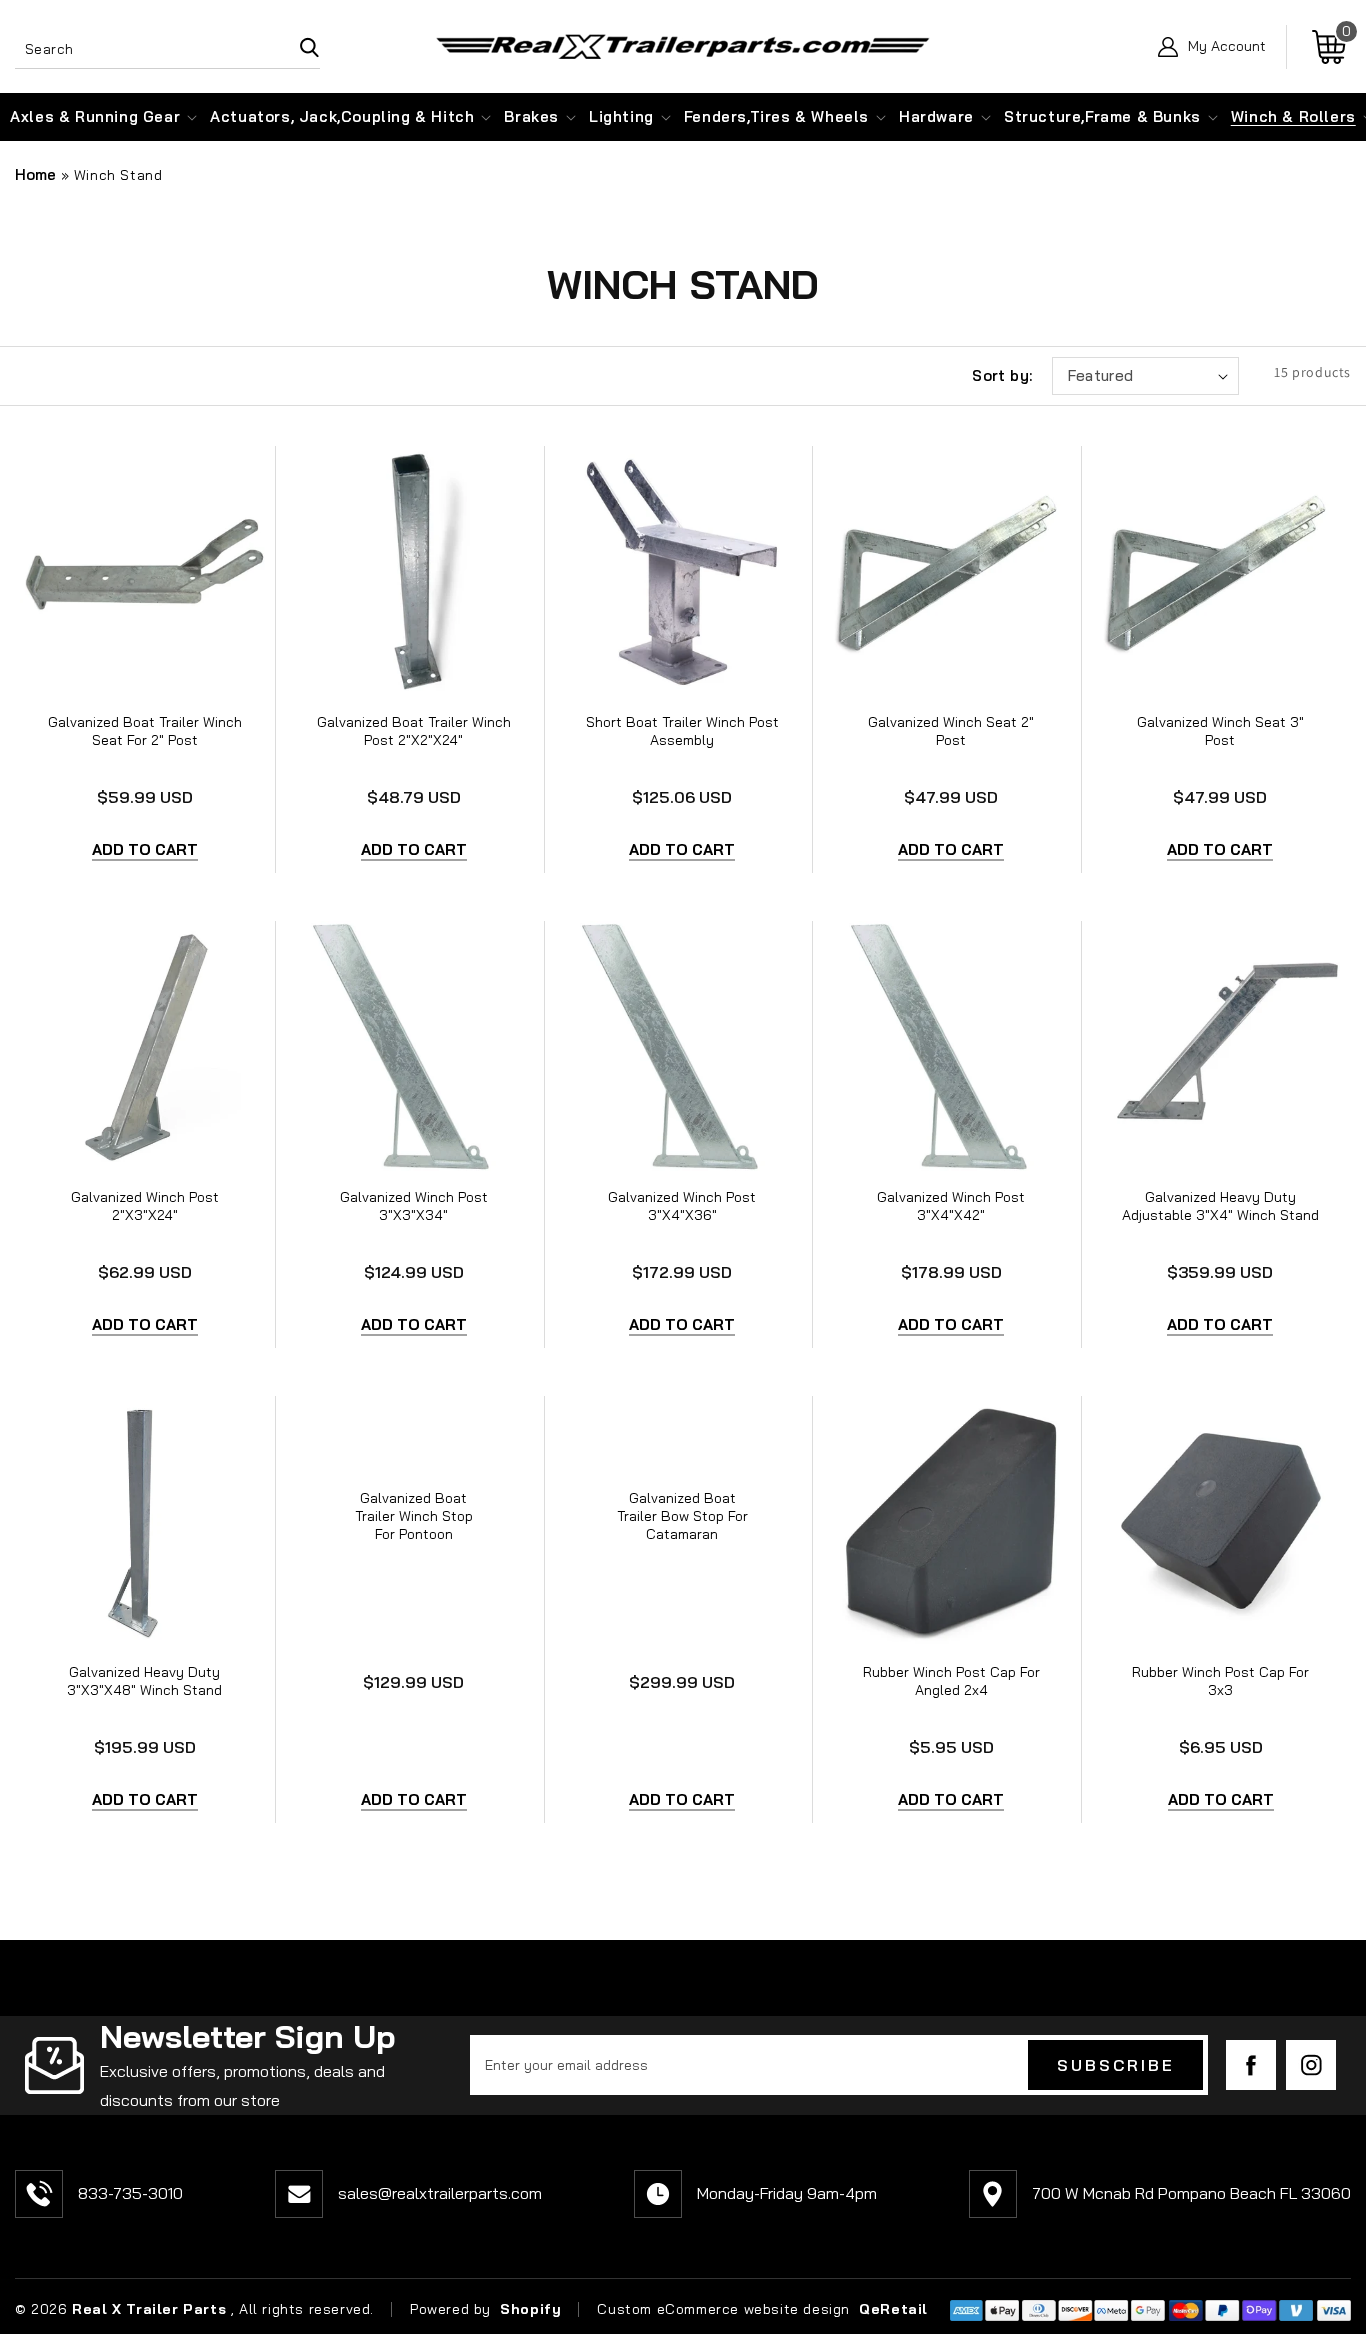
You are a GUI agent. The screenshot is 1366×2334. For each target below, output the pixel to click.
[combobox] (167, 46)
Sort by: (1002, 375)
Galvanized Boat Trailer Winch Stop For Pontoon (414, 1516)
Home (35, 174)
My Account (1227, 46)
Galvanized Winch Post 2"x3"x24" (145, 1206)
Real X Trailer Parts (149, 2309)
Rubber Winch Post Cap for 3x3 (1220, 1681)
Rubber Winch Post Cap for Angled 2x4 (951, 1681)
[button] (95, 117)
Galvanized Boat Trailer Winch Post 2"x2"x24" (414, 731)
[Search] (297, 47)
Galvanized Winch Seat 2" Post (951, 731)
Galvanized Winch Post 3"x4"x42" (951, 1206)
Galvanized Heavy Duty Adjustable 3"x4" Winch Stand (1220, 1206)
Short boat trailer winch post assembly (682, 731)
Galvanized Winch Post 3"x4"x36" (682, 1206)
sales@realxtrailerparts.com (440, 2193)
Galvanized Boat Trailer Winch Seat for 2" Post (145, 731)
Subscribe (1116, 2065)
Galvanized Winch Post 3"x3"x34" (414, 1206)
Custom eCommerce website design (725, 2309)
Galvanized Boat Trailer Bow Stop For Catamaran (682, 1516)
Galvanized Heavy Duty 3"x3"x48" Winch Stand (144, 1681)
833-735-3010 (130, 2193)
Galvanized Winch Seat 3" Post (1220, 731)
